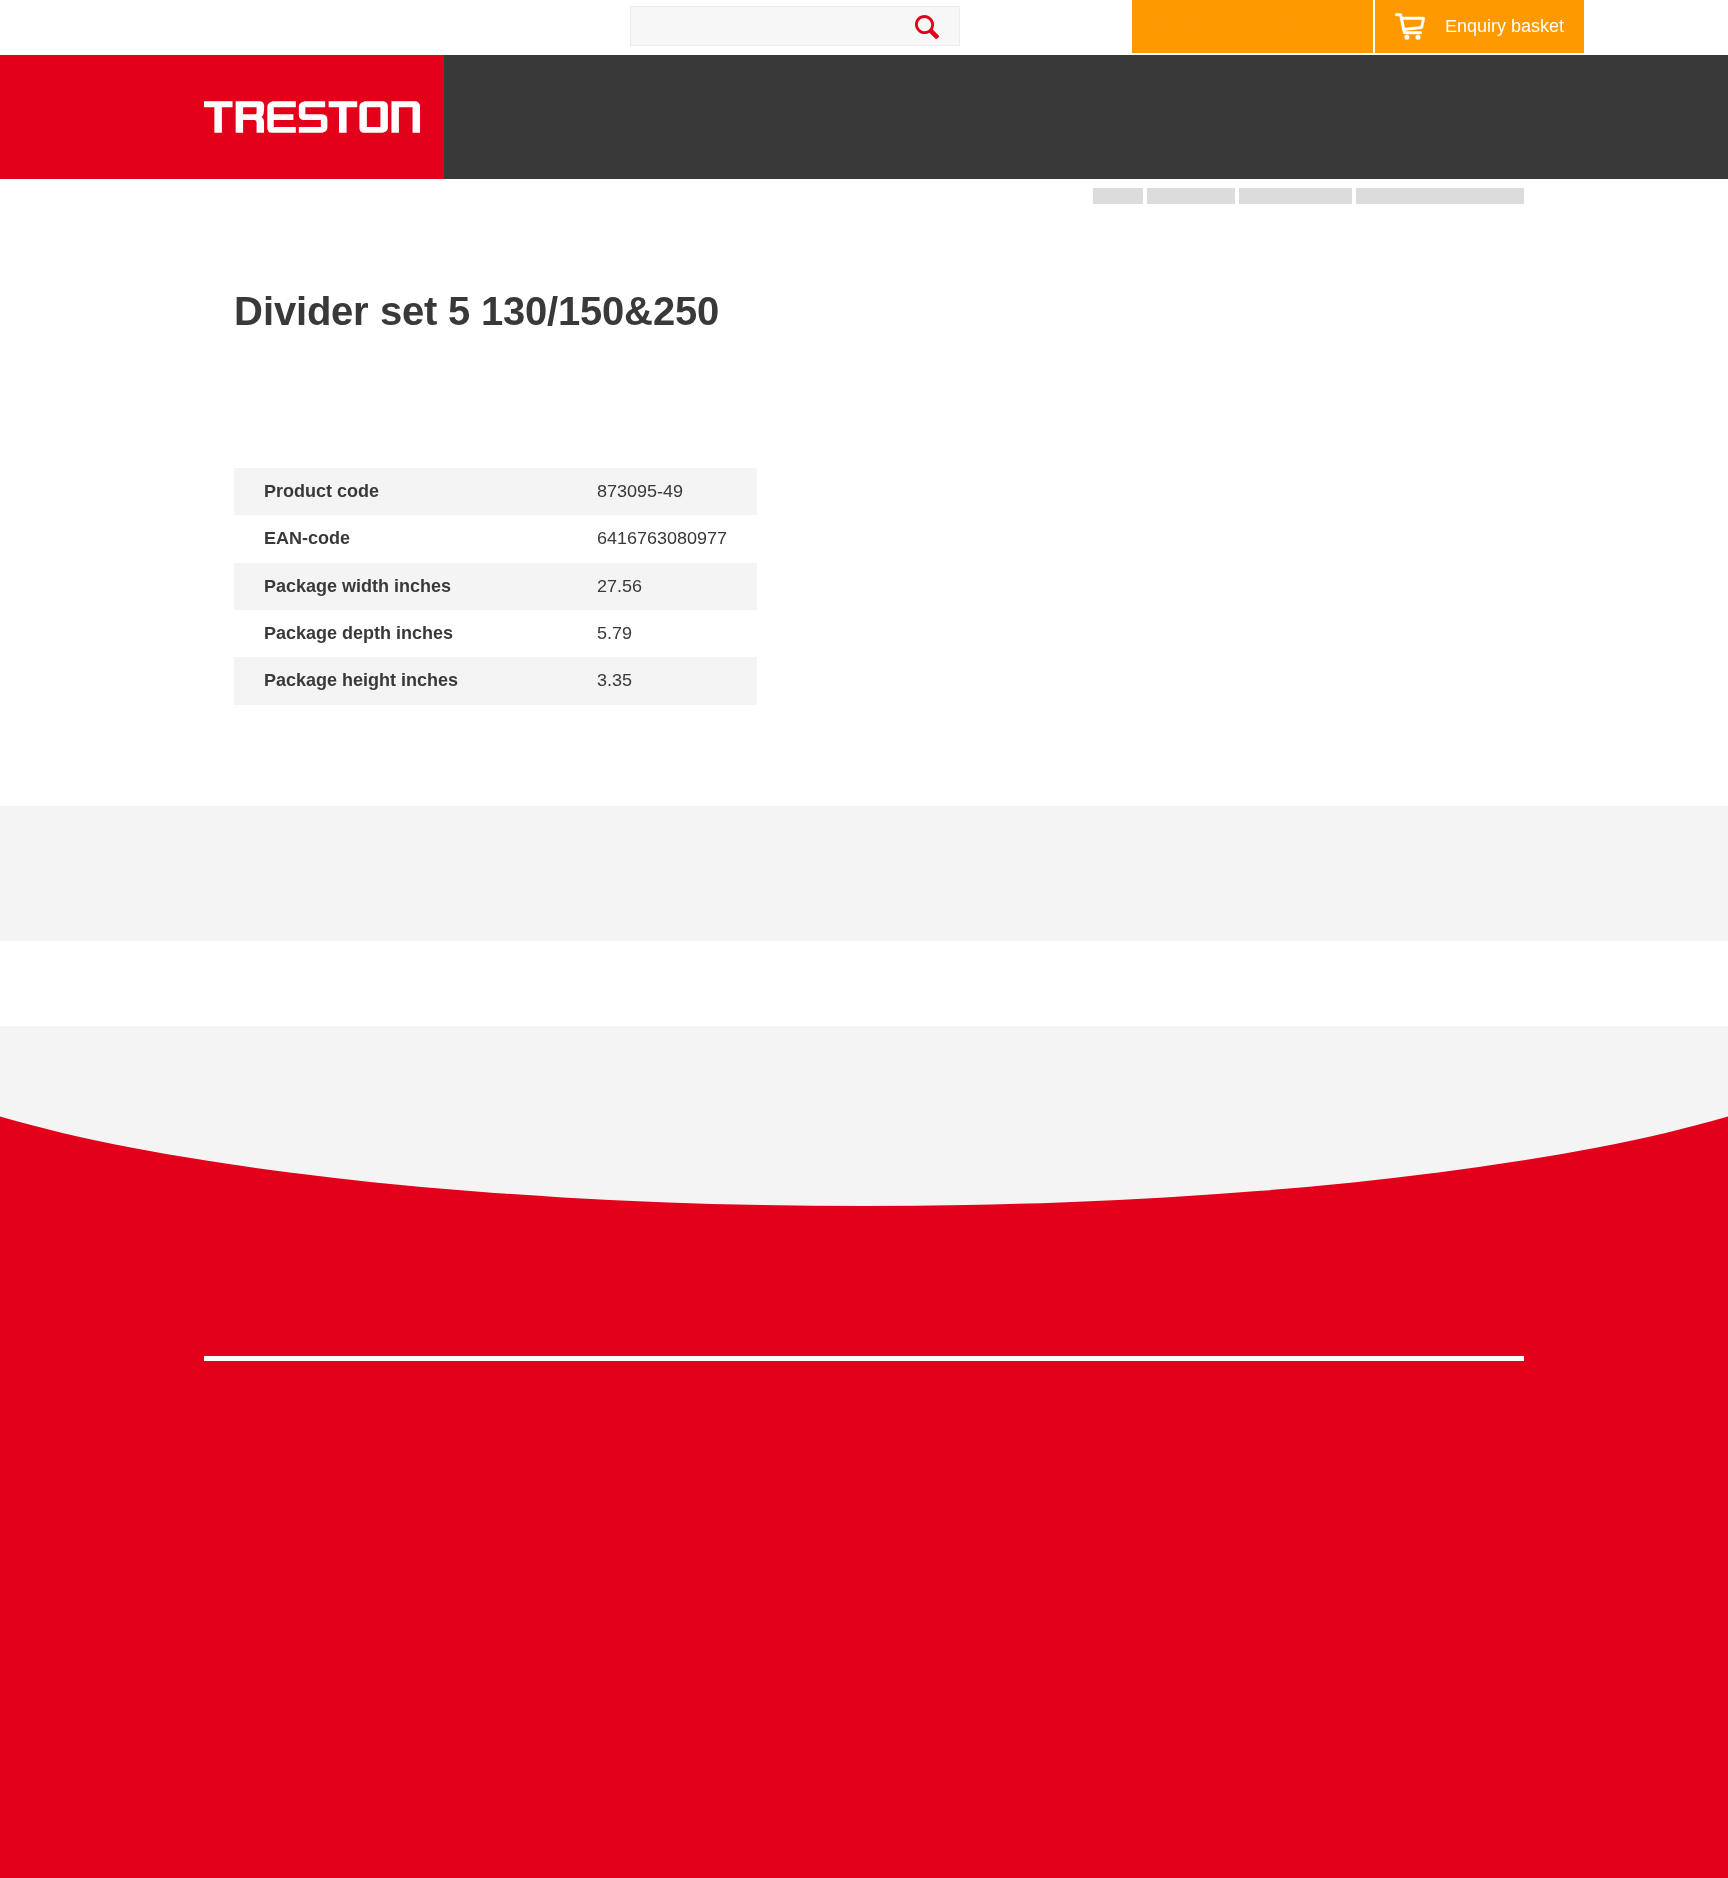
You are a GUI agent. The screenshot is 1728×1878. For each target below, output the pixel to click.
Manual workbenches (610, 1566)
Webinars (1228, 1535)
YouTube (1500, 1299)
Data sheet (356, 888)
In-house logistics (926, 1627)
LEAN (885, 1596)
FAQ (1210, 1658)
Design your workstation (1242, 26)
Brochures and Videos (1206, 84)
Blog (1428, 84)
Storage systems (899, 143)
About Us (1518, 84)
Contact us (382, 26)
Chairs (1386, 151)
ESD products (583, 1473)
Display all (305, 733)
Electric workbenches (610, 1535)
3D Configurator (1250, 1443)
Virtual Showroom (927, 1658)
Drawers (1152, 151)
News (1352, 84)
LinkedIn (1463, 1299)
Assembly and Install (607, 1779)
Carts (1041, 151)
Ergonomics (906, 1535)
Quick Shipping (918, 1443)
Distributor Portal (1253, 1627)
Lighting (1275, 151)
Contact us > (934, 1716)
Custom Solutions (927, 1504)
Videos (1219, 1504)
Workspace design (930, 1473)
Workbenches (715, 151)
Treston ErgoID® (593, 1748)
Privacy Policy (1364, 1294)
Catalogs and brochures (1279, 1473)
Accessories (247, 1627)
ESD (881, 1566)
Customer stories (1254, 1596)
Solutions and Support (994, 84)
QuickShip (1505, 151)
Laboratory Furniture (606, 1443)
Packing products (595, 1504)
